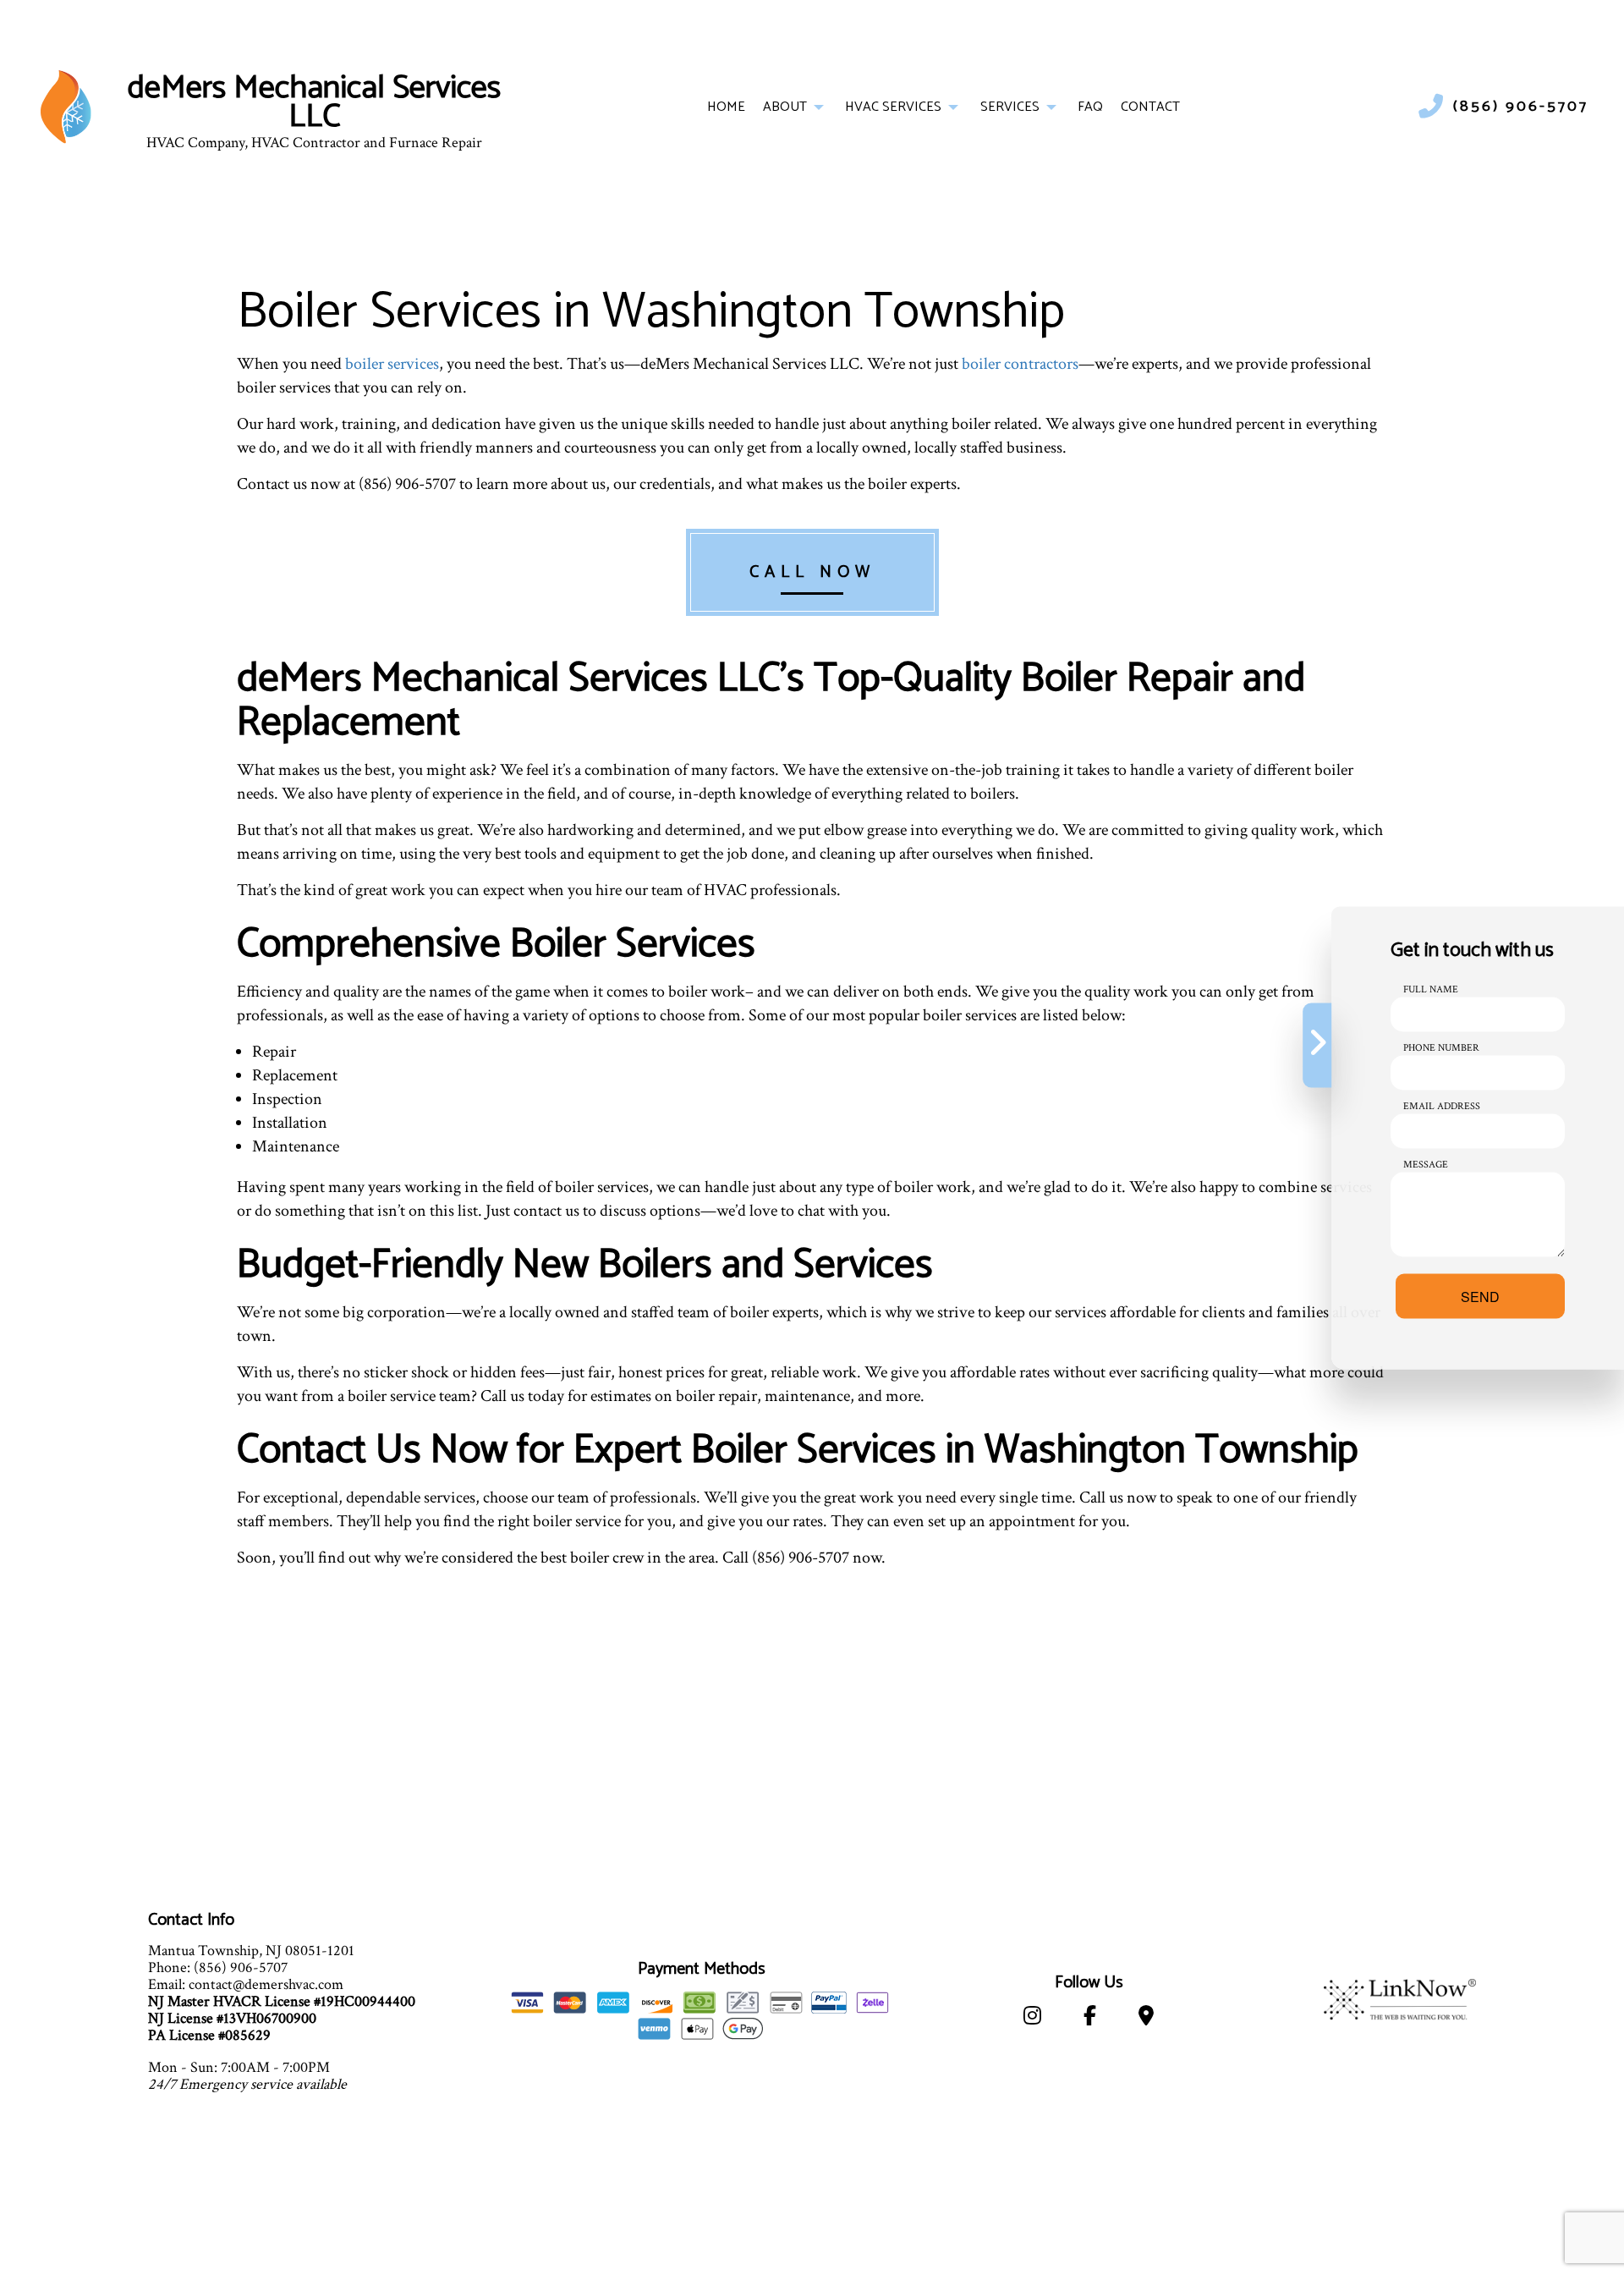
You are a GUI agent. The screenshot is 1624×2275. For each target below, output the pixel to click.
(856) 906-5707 (1521, 107)
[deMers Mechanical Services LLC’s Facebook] (1090, 2019)
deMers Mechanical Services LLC (314, 104)
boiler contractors (1020, 364)
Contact (1150, 107)
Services (1010, 107)
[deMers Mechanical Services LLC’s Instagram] (1032, 2019)
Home (726, 107)
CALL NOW (812, 572)
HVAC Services (893, 107)
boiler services (392, 364)
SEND (1480, 1296)
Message (1426, 1164)
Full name (1431, 989)
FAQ (1090, 107)
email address (1442, 1105)
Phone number (1441, 1047)
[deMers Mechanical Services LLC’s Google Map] (1146, 2019)
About (785, 107)
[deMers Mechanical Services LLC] (66, 106)
